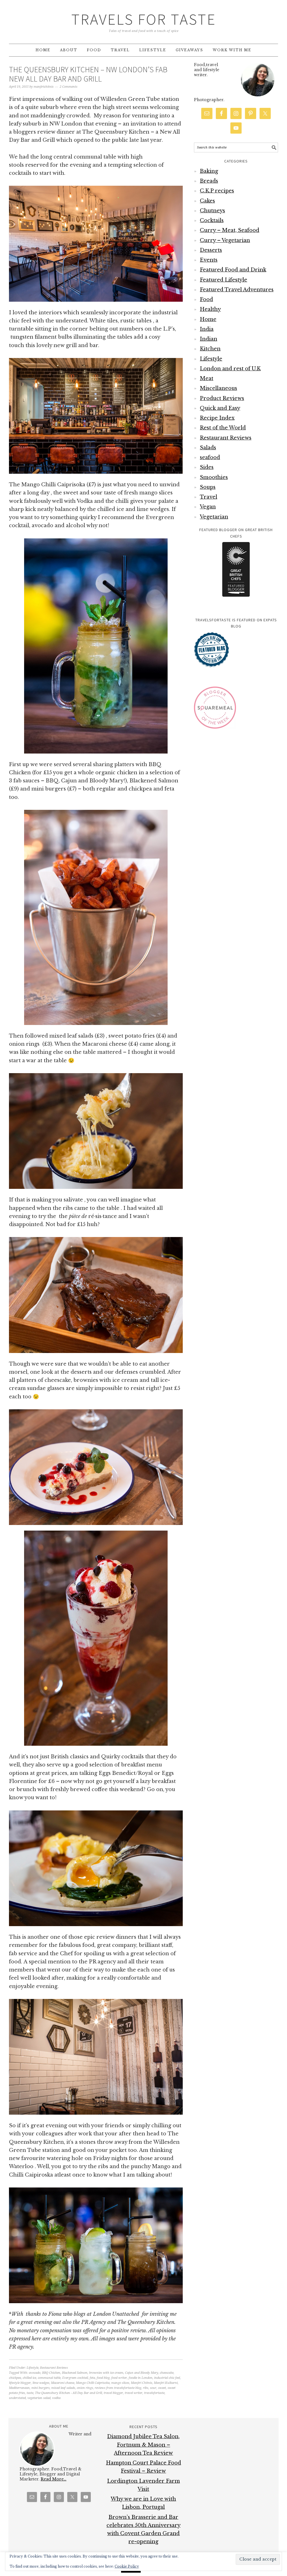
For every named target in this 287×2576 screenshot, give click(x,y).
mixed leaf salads (63, 2388)
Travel (209, 497)
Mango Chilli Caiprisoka (93, 2383)
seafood (210, 457)
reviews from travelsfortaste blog (118, 2388)
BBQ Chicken (51, 2373)
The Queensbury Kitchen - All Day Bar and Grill (69, 2393)
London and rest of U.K (230, 369)
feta (92, 2378)
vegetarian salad (39, 2398)
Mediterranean (19, 2388)
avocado (35, 2373)
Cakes (207, 201)
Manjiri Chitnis (142, 2383)
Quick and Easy (220, 408)
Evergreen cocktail (75, 2378)
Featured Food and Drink (233, 270)
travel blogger (113, 2393)
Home (208, 319)
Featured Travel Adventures (237, 290)
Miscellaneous (218, 388)
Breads (209, 181)
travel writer (134, 2393)
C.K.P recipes (217, 191)
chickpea (15, 2378)
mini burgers (40, 2388)
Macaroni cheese (63, 2383)
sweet (162, 2388)
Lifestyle (33, 2368)
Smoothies (214, 477)
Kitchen (210, 349)
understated (17, 2398)
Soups (208, 487)
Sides (207, 467)
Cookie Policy (127, 2566)
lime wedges (41, 2383)
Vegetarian (214, 517)
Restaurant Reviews (54, 2368)
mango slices (120, 2383)
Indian (209, 339)
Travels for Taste (144, 19)
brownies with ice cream (106, 2373)
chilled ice (29, 2378)
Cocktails (212, 220)
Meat (207, 378)
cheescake (167, 2373)
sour (153, 2388)
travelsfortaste (154, 2393)
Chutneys (212, 211)
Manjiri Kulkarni (166, 2383)
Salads (208, 448)
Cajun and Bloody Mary (142, 2373)
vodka (56, 2398)
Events (209, 260)
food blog (103, 2378)
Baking (209, 171)
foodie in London (141, 2378)
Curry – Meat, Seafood (230, 230)
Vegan (208, 507)
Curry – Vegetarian (225, 240)
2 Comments (69, 87)
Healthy (210, 309)
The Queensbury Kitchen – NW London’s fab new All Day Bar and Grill (88, 74)
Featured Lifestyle (224, 280)
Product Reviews (222, 398)
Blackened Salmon (75, 2373)
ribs (146, 2388)
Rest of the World (223, 428)
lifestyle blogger (20, 2383)
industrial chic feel (167, 2378)
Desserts (211, 250)
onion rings (85, 2388)
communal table (49, 2378)
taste (30, 2393)
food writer (119, 2378)
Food (206, 299)
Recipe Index (217, 418)
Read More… (54, 2479)
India (207, 329)
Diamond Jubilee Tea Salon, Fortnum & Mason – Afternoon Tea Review (143, 2445)
